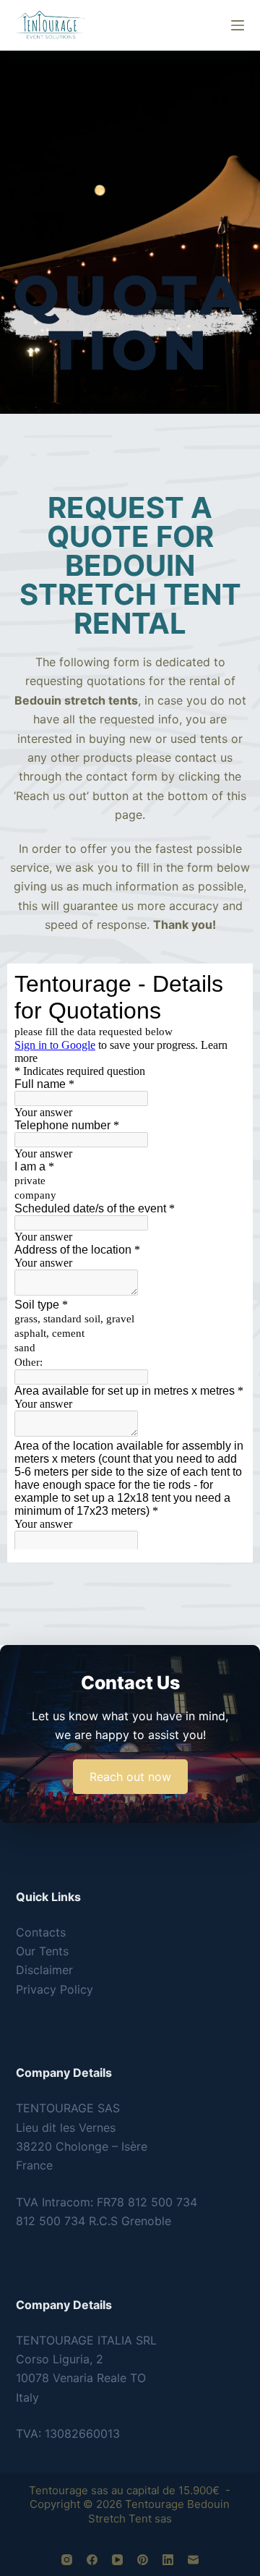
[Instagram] (67, 2560)
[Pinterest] (143, 2560)
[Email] (193, 2560)
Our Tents (42, 1951)
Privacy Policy (55, 1989)
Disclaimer (44, 1970)
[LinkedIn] (168, 2560)
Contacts (41, 1932)
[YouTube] (117, 2560)
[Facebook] (92, 2560)
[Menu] (238, 25)
